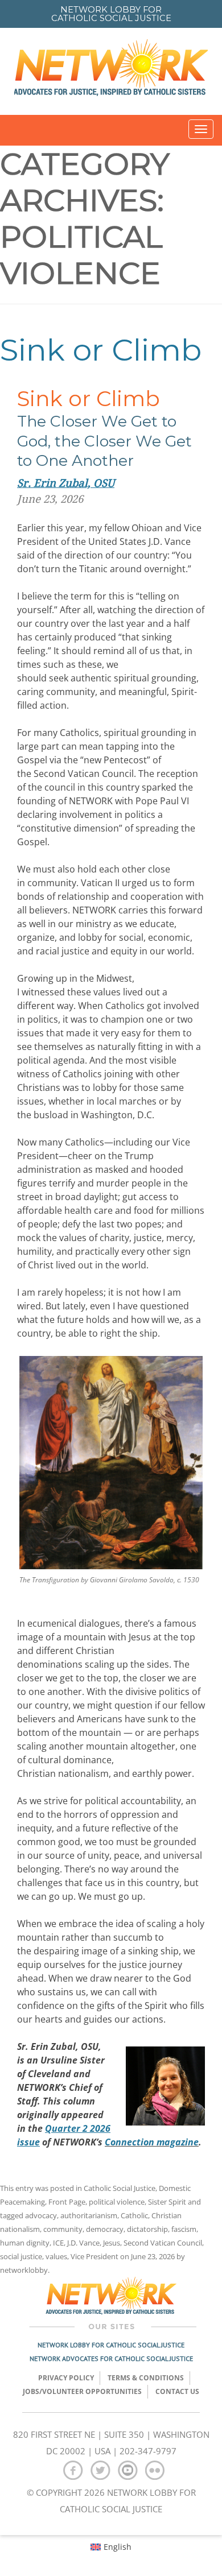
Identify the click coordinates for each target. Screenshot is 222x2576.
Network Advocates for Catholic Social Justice (111, 2358)
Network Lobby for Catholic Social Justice (111, 2345)
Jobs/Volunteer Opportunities (82, 2391)
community (63, 2229)
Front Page (67, 2202)
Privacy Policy (66, 2378)
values (56, 2256)
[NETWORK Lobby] (111, 71)
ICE (58, 2243)
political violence (117, 2202)
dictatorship (147, 2229)
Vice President (94, 2256)
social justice (21, 2256)
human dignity (25, 2243)
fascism (184, 2229)
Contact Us (177, 2391)
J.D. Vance (83, 2243)
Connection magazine (152, 2142)
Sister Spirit (167, 2202)
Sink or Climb (101, 350)
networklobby (24, 2270)
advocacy (41, 2215)
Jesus (112, 2243)
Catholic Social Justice (120, 2188)
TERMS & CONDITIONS (146, 2378)
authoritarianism (89, 2215)
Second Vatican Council (163, 2243)
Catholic (134, 2215)
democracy (105, 2229)
